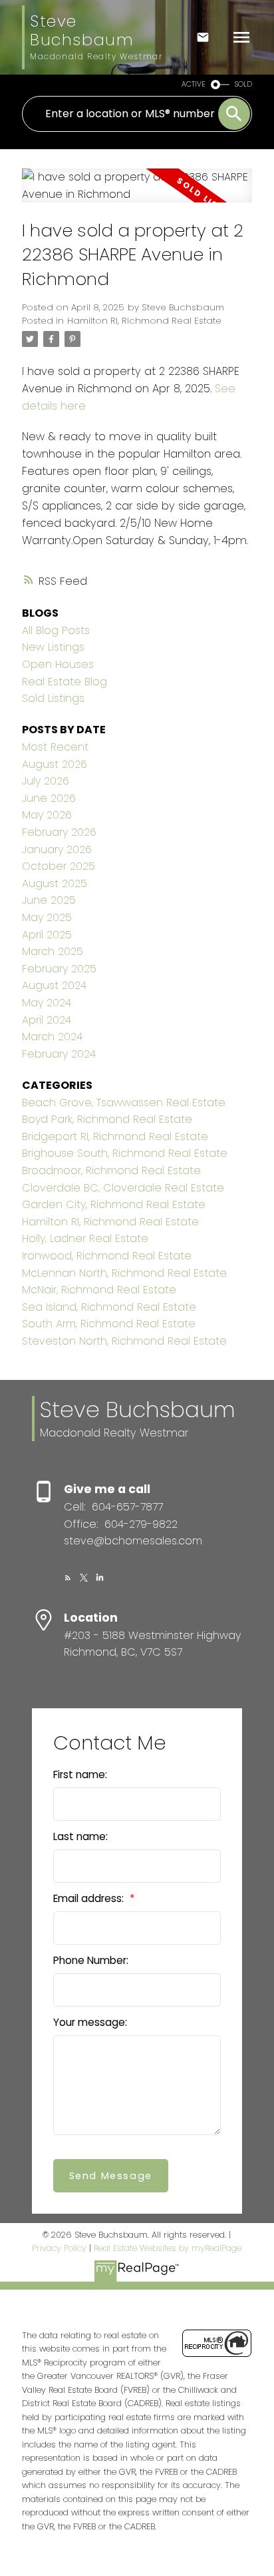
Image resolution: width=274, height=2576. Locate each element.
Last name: (80, 1836)
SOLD (243, 84)
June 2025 (49, 900)
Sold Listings (53, 698)
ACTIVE (194, 84)
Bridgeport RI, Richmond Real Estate (115, 1136)
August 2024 (54, 985)
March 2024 (52, 1037)
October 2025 (59, 866)
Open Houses (58, 664)
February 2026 (59, 832)
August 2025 (55, 883)
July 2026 (46, 781)
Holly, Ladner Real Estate (85, 1238)
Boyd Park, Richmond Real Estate (107, 1119)
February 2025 (59, 969)
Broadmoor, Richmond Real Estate (111, 1170)
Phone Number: (91, 1960)
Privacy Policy (59, 2248)
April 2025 (47, 935)
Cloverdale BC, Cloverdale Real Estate (123, 1188)
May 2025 (47, 917)
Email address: (90, 1898)
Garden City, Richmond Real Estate (114, 1204)
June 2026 (49, 798)
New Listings (53, 647)
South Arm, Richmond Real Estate (109, 1324)
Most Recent (55, 747)
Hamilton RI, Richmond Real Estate (144, 321)
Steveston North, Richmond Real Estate (124, 1341)
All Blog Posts (56, 630)
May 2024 (47, 1003)
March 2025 (53, 951)
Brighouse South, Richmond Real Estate (125, 1153)
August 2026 (55, 764)
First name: (80, 1774)
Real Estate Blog (65, 682)
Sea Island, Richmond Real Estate (109, 1307)
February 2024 (59, 1054)
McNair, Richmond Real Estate (99, 1290)
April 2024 (47, 1020)
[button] (68, 1578)
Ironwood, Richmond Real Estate (107, 1256)
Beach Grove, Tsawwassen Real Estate (124, 1103)
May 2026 (47, 815)
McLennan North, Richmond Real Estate (124, 1273)
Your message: (90, 2022)
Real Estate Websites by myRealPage (168, 2248)
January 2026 (57, 849)
